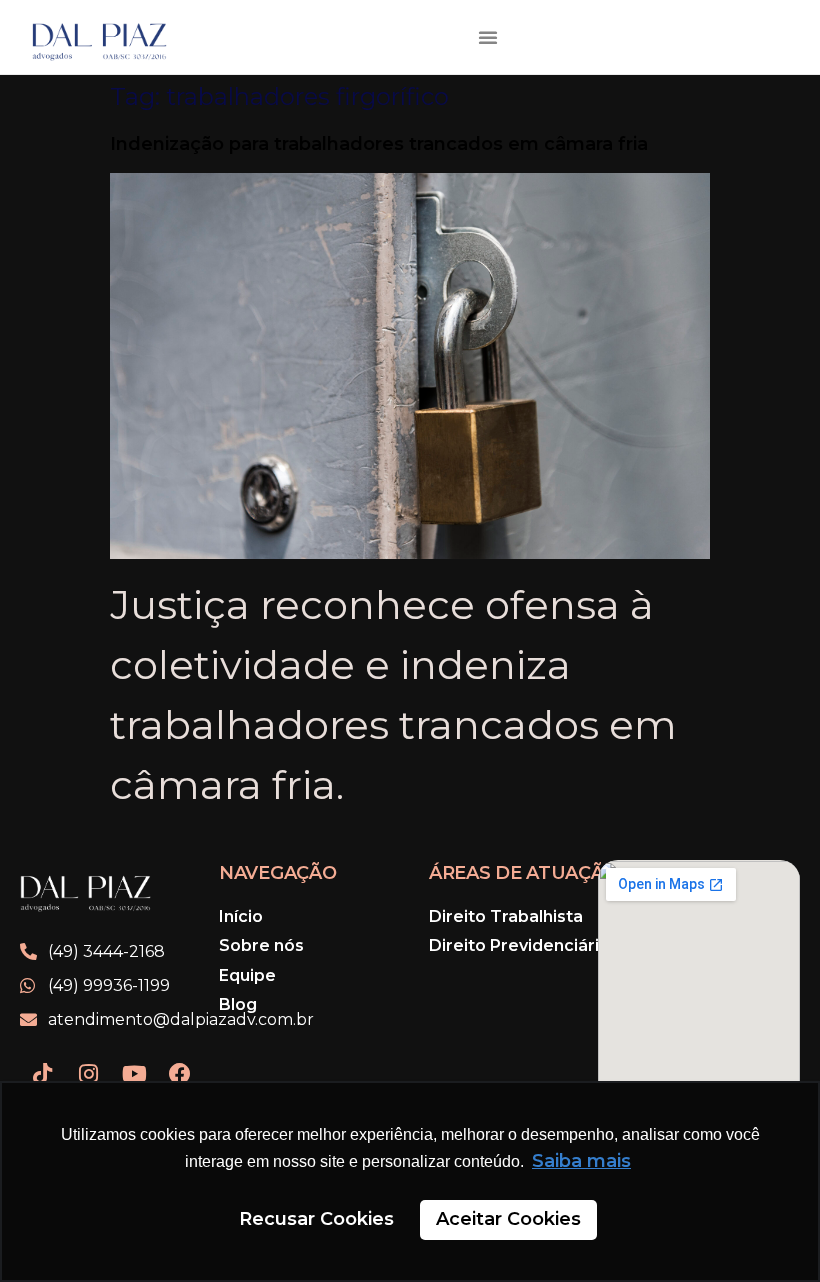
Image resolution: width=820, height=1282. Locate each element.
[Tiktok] (42, 1074)
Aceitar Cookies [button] (508, 1219)
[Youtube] (134, 1074)
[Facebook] (180, 1074)
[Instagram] (88, 1074)
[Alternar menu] (488, 37)
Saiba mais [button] (581, 1161)
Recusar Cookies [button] (316, 1219)
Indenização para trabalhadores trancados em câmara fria (379, 144)
